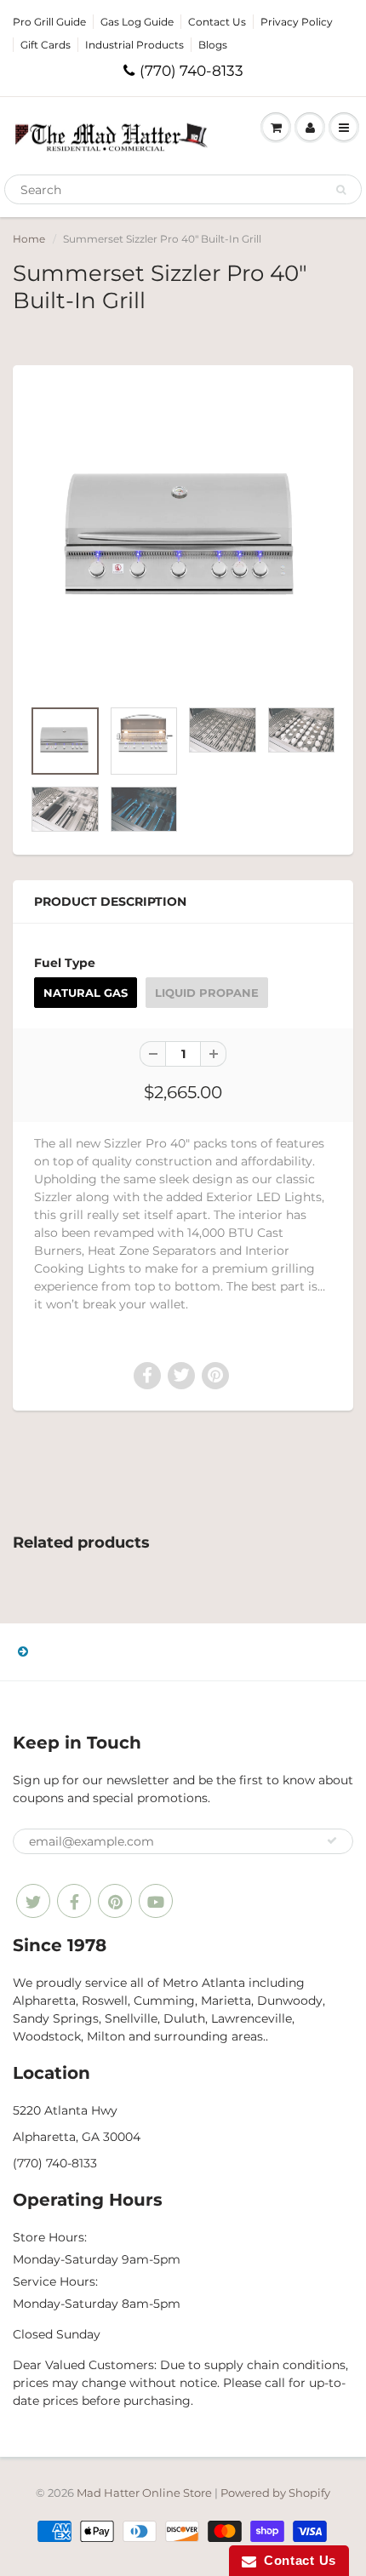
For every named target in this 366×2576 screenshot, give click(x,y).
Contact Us (217, 22)
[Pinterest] (115, 1901)
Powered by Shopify (275, 2493)
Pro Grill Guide (49, 22)
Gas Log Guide (137, 22)
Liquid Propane (207, 993)
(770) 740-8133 (192, 71)
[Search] (341, 190)
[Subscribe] (332, 1840)
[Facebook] (74, 1901)
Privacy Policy (297, 22)
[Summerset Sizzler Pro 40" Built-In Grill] (183, 540)
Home (29, 239)
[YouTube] (156, 1901)
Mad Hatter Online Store (144, 2493)
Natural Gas (86, 993)
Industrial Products (134, 45)
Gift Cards (46, 45)
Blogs (213, 45)
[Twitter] (33, 1901)
